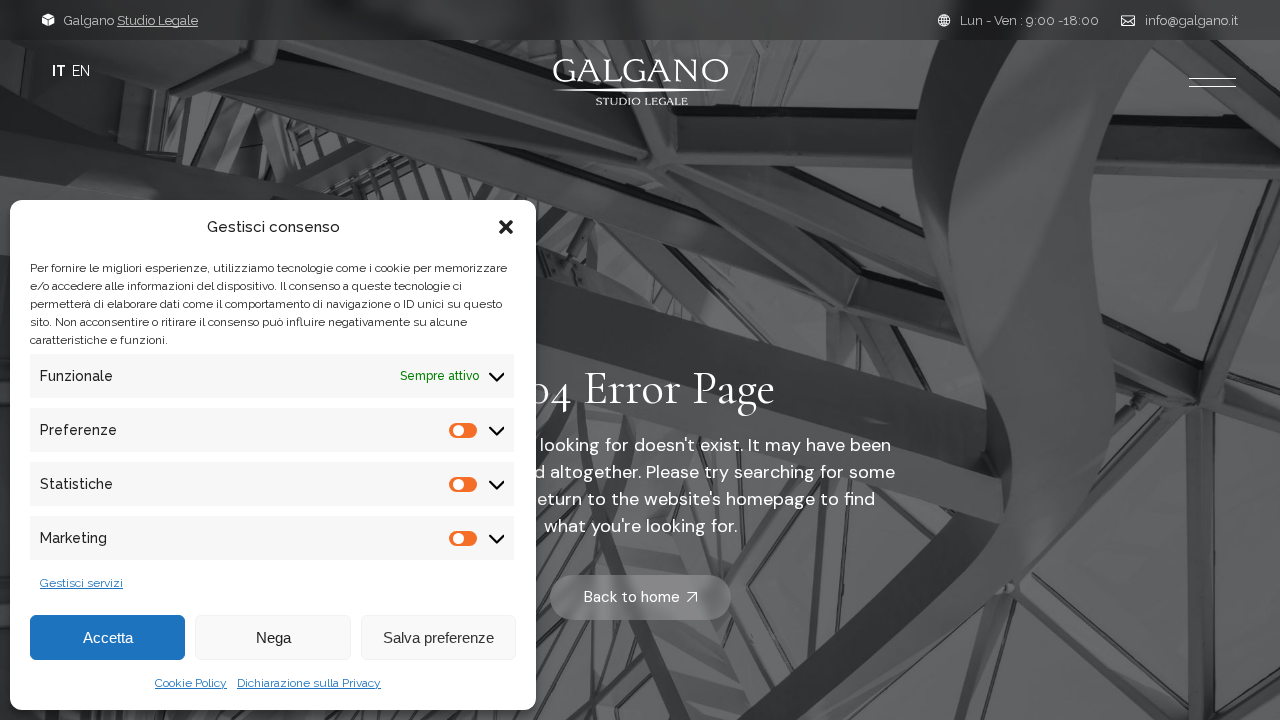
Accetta (108, 637)
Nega (273, 637)
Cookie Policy (191, 683)
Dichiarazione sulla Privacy (309, 683)
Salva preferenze (438, 637)
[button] (506, 227)
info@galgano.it (1191, 20)
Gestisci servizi (81, 583)
